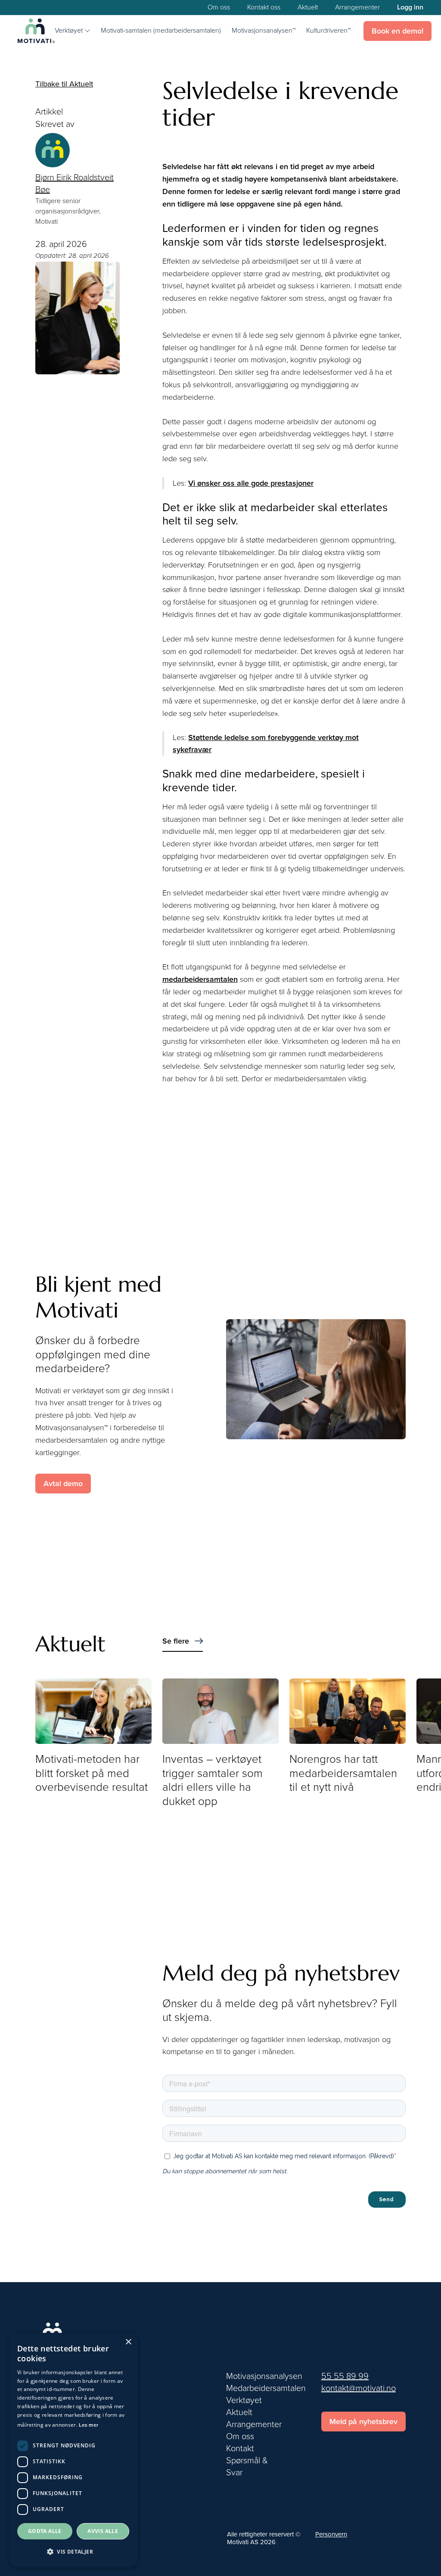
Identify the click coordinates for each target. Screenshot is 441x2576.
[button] (72, 31)
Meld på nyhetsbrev (363, 2422)
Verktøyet (244, 2400)
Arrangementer (357, 8)
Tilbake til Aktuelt (64, 84)
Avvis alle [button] (103, 2531)
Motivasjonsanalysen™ (264, 31)
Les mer (89, 2425)
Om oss (219, 8)
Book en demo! (398, 31)
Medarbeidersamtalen (266, 2388)
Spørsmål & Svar (247, 2467)
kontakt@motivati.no (359, 2388)
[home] (36, 31)
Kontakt (240, 2449)
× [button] (128, 2342)
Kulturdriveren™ (328, 31)
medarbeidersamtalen (200, 979)
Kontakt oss (264, 8)
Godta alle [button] (45, 2531)
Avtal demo (63, 1484)
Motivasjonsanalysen (264, 2376)
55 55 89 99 (345, 2376)
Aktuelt (308, 8)
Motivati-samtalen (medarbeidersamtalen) (161, 31)
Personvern (331, 2534)
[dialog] (73, 2450)
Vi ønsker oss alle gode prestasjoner (251, 483)
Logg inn (410, 8)
